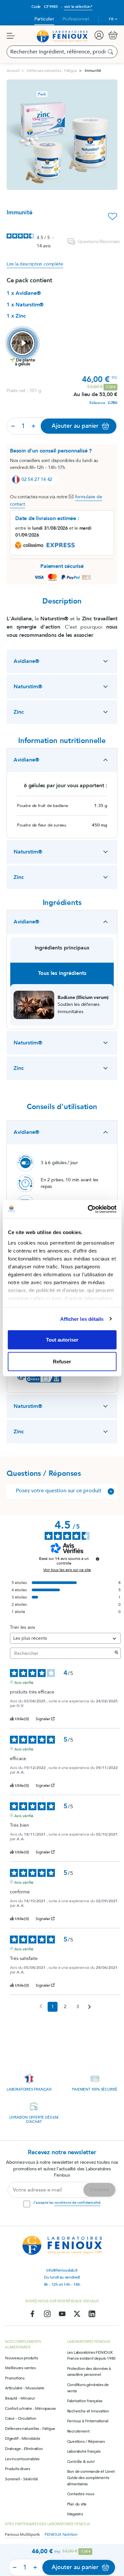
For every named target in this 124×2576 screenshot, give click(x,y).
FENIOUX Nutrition (61, 2534)
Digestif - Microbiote (23, 2438)
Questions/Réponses (98, 242)
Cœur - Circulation (21, 2418)
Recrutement (78, 2431)
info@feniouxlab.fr (62, 2270)
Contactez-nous (81, 2494)
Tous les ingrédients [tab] (62, 973)
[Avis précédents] (41, 2006)
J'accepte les (67, 2203)
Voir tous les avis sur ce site (67, 1570)
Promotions (15, 2378)
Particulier (44, 19)
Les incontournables (22, 2459)
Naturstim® (28, 687)
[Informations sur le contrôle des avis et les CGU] (98, 1559)
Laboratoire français (84, 2451)
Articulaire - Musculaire (25, 2388)
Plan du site (77, 2504)
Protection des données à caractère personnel (89, 2372)
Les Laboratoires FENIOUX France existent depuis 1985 (92, 2356)
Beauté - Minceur (20, 2398)
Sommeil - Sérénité (21, 2479)
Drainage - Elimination (24, 2449)
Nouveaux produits (21, 2358)
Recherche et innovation (88, 2411)
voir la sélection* (78, 7)
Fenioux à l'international (88, 2421)
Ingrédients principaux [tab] (62, 948)
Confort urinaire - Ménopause (30, 2408)
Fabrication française (85, 2401)
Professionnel (76, 19)
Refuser (62, 1361)
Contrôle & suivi (81, 2462)
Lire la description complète (35, 264)
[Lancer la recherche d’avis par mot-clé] (116, 1653)
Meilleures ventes (20, 2368)
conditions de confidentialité (78, 2203)
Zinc (19, 712)
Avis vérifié (24, 1682)
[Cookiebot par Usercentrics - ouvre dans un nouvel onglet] (88, 1209)
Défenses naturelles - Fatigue (30, 2429)
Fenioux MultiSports (22, 2534)
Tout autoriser (62, 1340)
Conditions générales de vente (88, 2388)
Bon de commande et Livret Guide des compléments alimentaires (91, 2478)
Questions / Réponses (86, 2441)
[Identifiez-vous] (99, 35)
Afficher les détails (82, 1319)
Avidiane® (26, 661)
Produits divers (18, 2469)
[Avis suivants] (89, 2007)
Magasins (75, 2514)
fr (111, 19)
